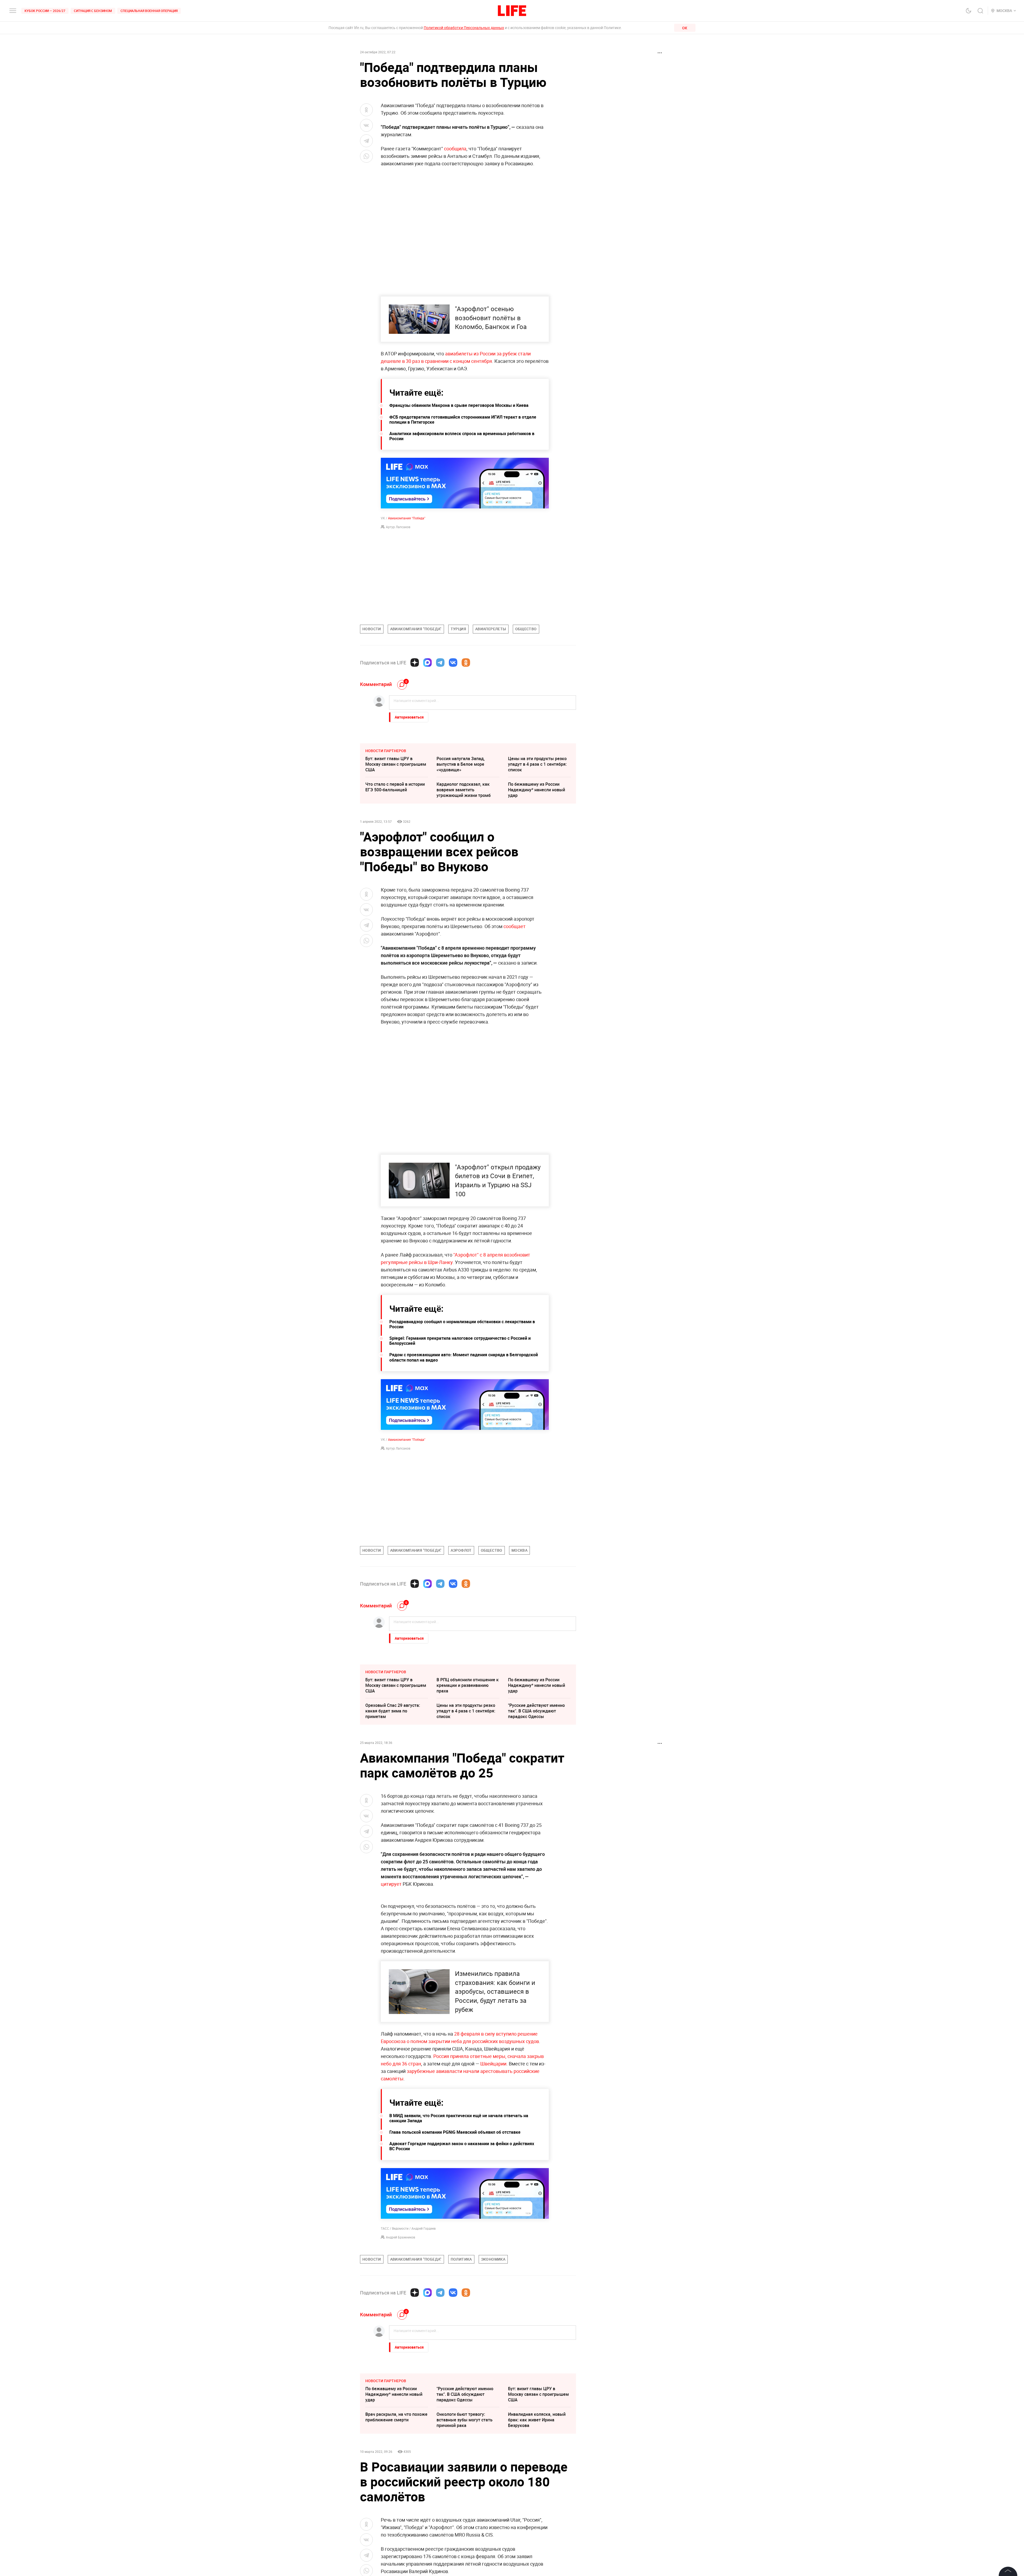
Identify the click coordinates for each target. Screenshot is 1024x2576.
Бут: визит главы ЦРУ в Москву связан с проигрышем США (396, 764)
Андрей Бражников (401, 2352)
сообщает (515, 926)
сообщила (455, 149)
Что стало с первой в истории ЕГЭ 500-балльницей (395, 787)
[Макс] (427, 663)
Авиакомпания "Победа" (407, 518)
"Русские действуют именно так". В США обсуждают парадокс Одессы (536, 1711)
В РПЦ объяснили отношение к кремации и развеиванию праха (468, 1685)
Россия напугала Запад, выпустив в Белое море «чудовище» (461, 764)
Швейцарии (493, 2178)
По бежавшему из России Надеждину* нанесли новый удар (537, 790)
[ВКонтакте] (453, 663)
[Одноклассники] (466, 663)
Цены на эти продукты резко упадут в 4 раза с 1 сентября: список (537, 764)
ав (448, 354)
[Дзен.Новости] (415, 663)
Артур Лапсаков (398, 527)
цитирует (391, 1884)
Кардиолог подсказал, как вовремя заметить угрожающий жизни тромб (464, 790)
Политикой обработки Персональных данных (464, 28)
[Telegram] (440, 663)
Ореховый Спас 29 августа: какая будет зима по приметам (393, 1711)
